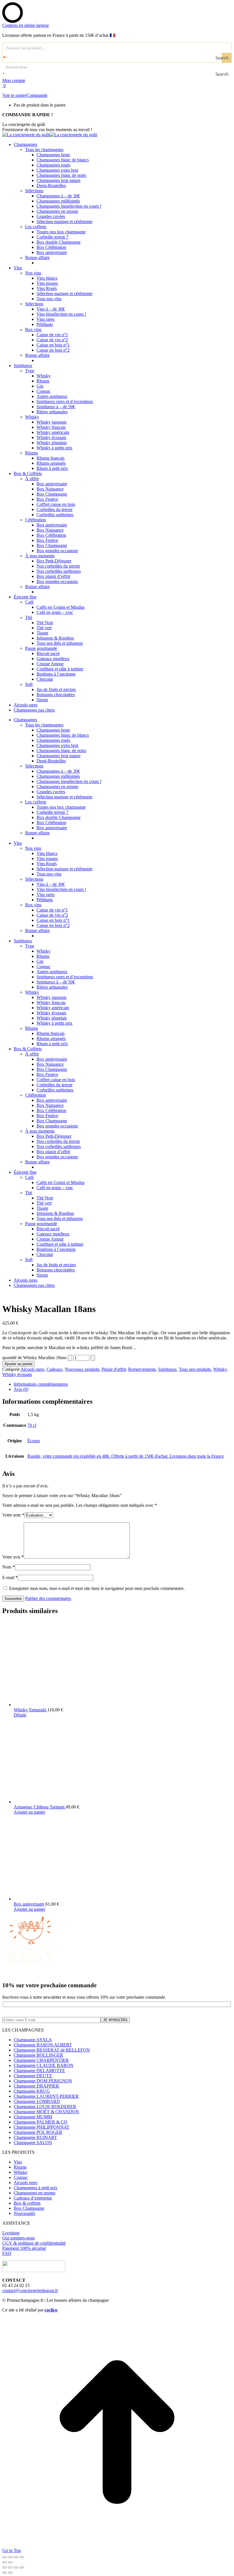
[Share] (10, 2567)
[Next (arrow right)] (10, 2573)
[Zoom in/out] (22, 2567)
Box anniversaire (30, 1904)
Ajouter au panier (19, 1364)
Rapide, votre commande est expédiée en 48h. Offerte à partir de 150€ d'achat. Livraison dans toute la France (126, 1456)
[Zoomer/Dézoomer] (5, 2557)
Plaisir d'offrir (114, 1369)
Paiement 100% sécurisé (24, 2248)
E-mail (10, 1578)
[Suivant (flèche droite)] (10, 2562)
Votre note (13, 1515)
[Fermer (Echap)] (22, 2557)
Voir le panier (14, 95)
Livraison (11, 2233)
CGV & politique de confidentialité (34, 2243)
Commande (37, 95)
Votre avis (13, 1557)
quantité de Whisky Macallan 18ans (34, 1358)
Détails (20, 1715)
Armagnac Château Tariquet (40, 1807)
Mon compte (14, 80)
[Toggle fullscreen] (16, 2567)
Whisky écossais (17, 1374)
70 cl (32, 1425)
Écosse (34, 1441)
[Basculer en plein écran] (10, 2557)
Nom (9, 1567)
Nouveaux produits (82, 1369)
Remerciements (142, 1369)
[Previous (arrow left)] (5, 2573)
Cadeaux (55, 1369)
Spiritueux (167, 1369)
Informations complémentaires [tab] (41, 1384)
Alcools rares (32, 1369)
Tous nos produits (195, 1369)
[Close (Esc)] (5, 2567)
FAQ (7, 2253)
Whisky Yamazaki (31, 1710)
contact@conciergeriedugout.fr (30, 2290)
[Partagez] (16, 2557)
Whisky (220, 1369)
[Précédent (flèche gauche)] (5, 2562)
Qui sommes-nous (19, 2238)
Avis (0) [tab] (21, 1389)
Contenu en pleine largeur (26, 25)
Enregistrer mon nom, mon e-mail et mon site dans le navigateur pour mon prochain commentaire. (97, 1588)
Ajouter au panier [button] (29, 1812)
